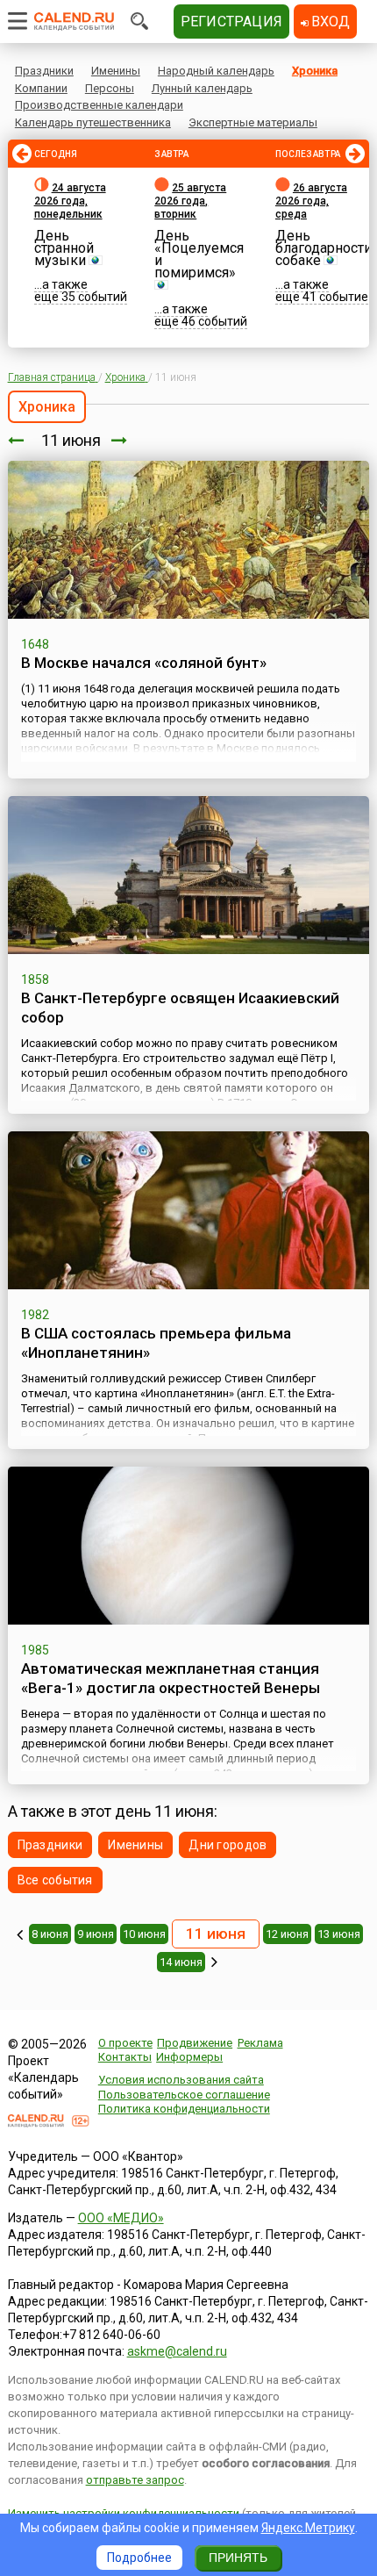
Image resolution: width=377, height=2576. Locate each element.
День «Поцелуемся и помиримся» (199, 254)
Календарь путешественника (93, 122)
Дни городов (228, 1845)
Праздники (44, 71)
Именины (116, 71)
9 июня (96, 1934)
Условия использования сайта (181, 2080)
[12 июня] (119, 440)
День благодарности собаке (324, 248)
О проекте (125, 2043)
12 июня (287, 1934)
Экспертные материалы (253, 122)
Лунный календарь (202, 88)
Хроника (315, 71)
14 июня (181, 1962)
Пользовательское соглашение (184, 2095)
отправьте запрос (135, 2480)
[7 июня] (20, 1934)
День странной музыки (64, 248)
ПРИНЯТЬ (238, 2558)
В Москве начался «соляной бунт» (144, 663)
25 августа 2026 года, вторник (190, 201)
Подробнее (139, 2558)
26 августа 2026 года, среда (311, 201)
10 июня (144, 1934)
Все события (55, 1880)
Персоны (110, 88)
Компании (41, 88)
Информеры (189, 2057)
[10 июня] (16, 440)
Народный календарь (216, 71)
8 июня (50, 1934)
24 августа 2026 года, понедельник (70, 201)
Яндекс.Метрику (308, 2528)
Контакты (125, 2057)
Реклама (260, 2043)
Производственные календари (99, 105)
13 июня (339, 1934)
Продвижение (195, 2043)
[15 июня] (214, 1962)
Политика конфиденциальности (184, 2109)
